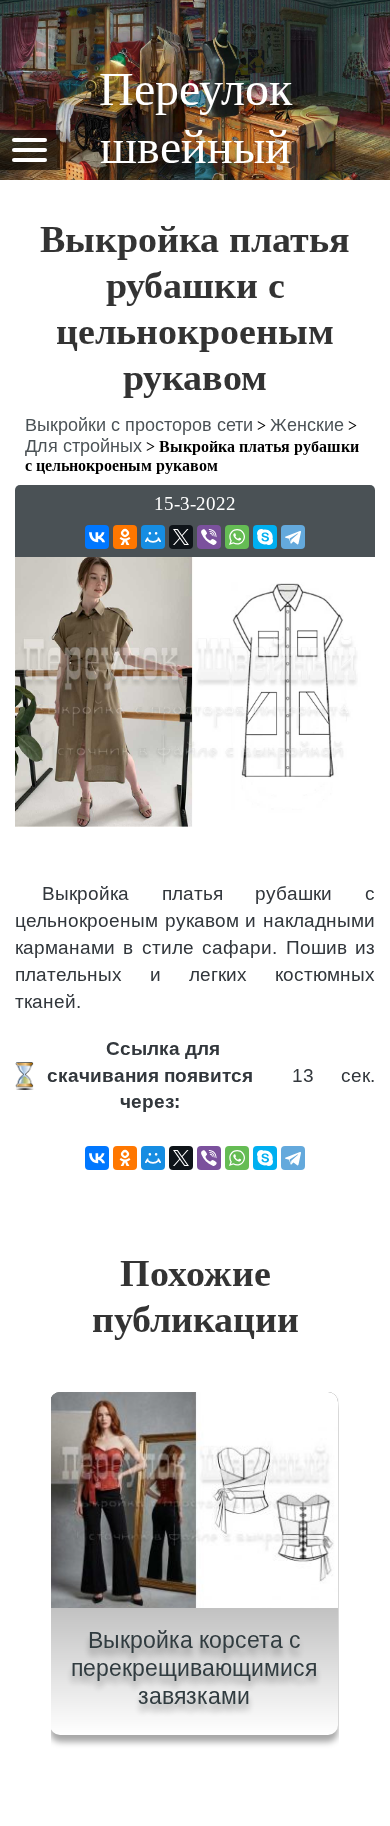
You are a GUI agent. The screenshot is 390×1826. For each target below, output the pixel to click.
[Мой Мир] (153, 537)
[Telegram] (293, 537)
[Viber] (209, 537)
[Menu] (29, 148)
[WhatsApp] (237, 537)
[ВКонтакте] (97, 537)
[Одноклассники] (125, 537)
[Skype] (265, 537)
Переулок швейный (195, 117)
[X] (181, 537)
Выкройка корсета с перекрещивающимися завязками (194, 1667)
